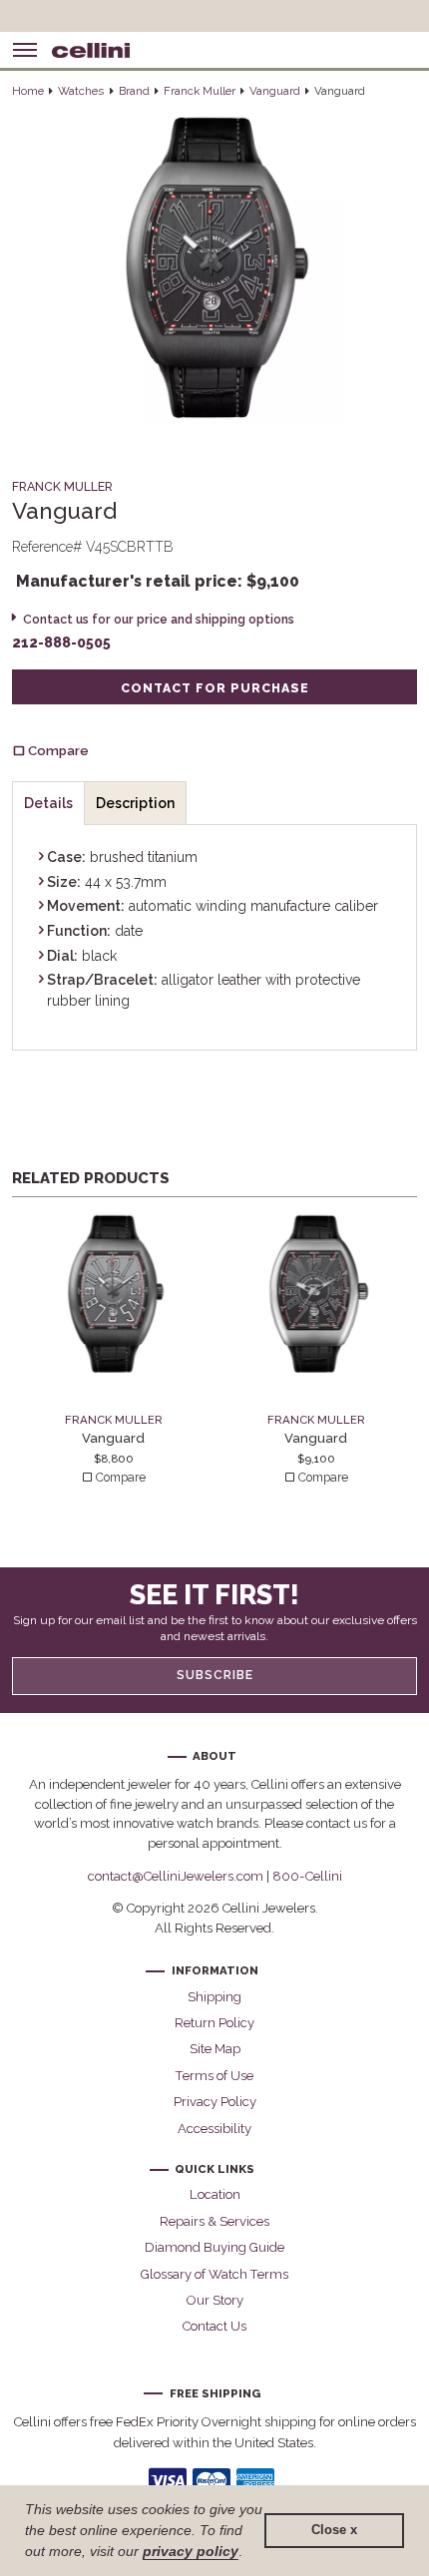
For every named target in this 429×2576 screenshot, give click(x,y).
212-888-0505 (61, 643)
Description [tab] (135, 803)
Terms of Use (214, 2076)
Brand (134, 91)
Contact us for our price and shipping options (158, 619)
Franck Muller (200, 91)
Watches (81, 91)
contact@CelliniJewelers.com (176, 1876)
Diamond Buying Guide (214, 2247)
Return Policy (214, 2023)
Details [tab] (48, 803)
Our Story (215, 2300)
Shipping (214, 1997)
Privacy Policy (215, 2102)
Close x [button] (334, 2530)
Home (28, 91)
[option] (113, 1350)
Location (215, 2194)
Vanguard (275, 91)
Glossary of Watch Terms (214, 2274)
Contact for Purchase (215, 688)
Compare (119, 1478)
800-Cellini (307, 1876)
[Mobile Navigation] (25, 50)
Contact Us (214, 2326)
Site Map (215, 2049)
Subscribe (215, 1675)
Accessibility (214, 2129)
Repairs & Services (214, 2221)
